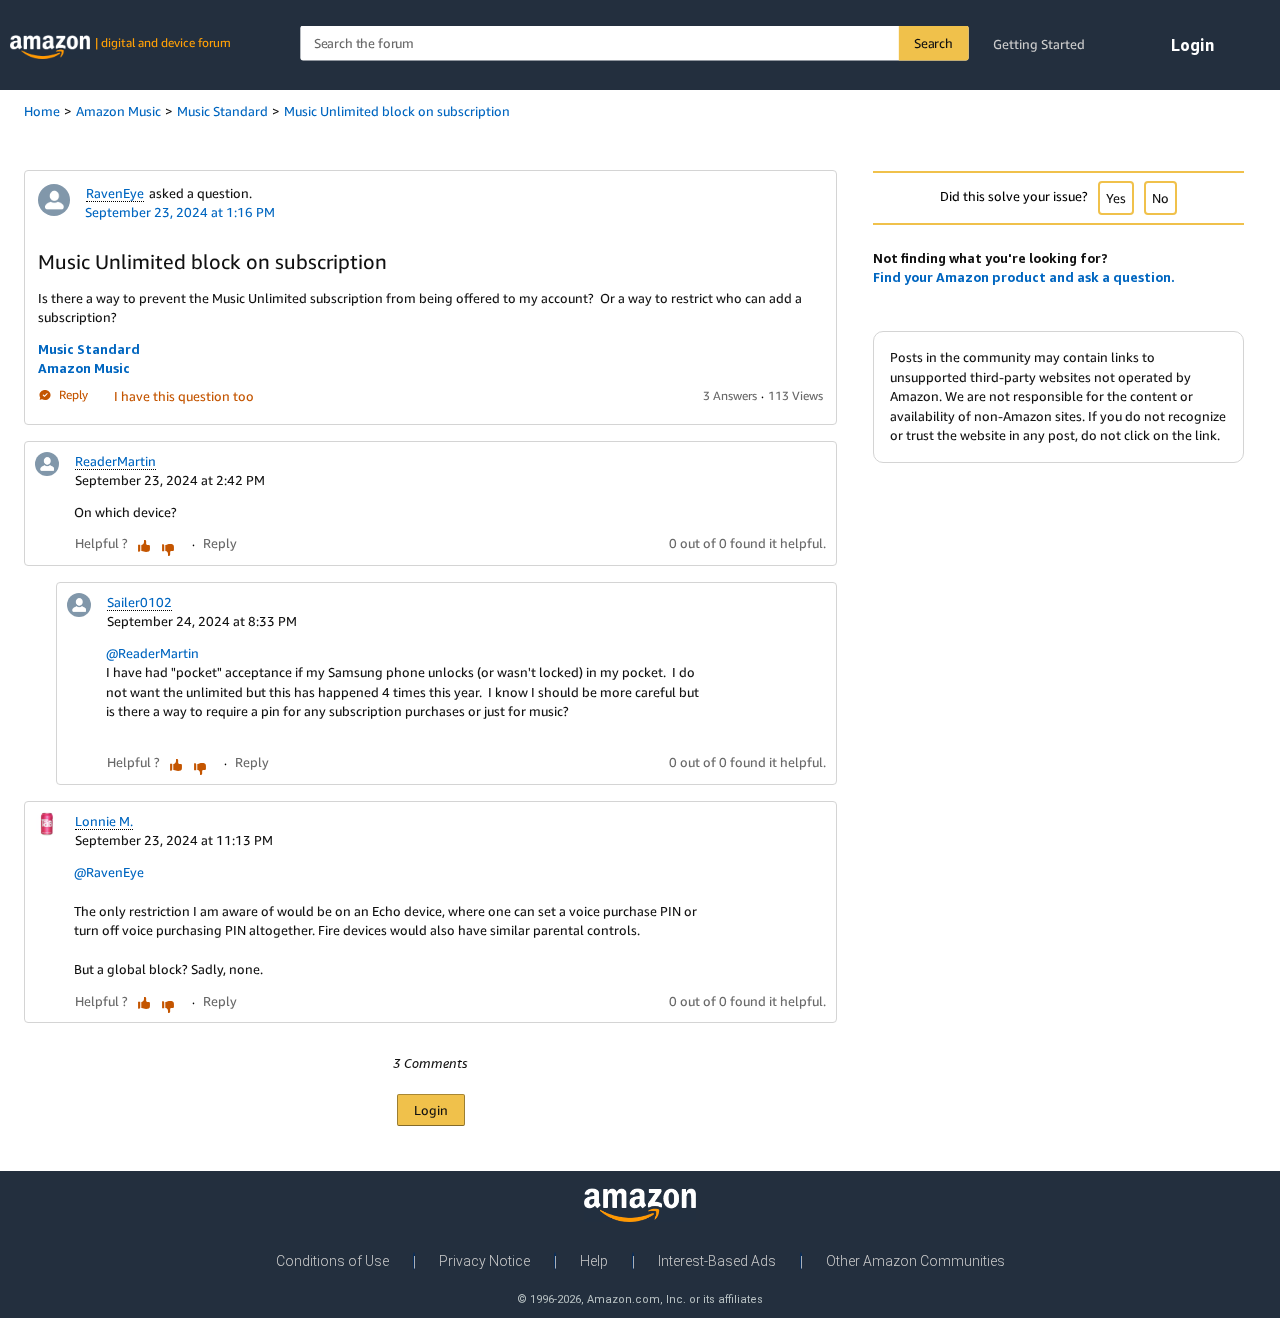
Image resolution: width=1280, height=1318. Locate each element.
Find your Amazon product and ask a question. (1024, 277)
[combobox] (634, 43)
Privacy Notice (484, 1261)
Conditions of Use (332, 1261)
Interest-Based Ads (717, 1261)
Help (594, 1261)
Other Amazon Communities (915, 1261)
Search (933, 43)
